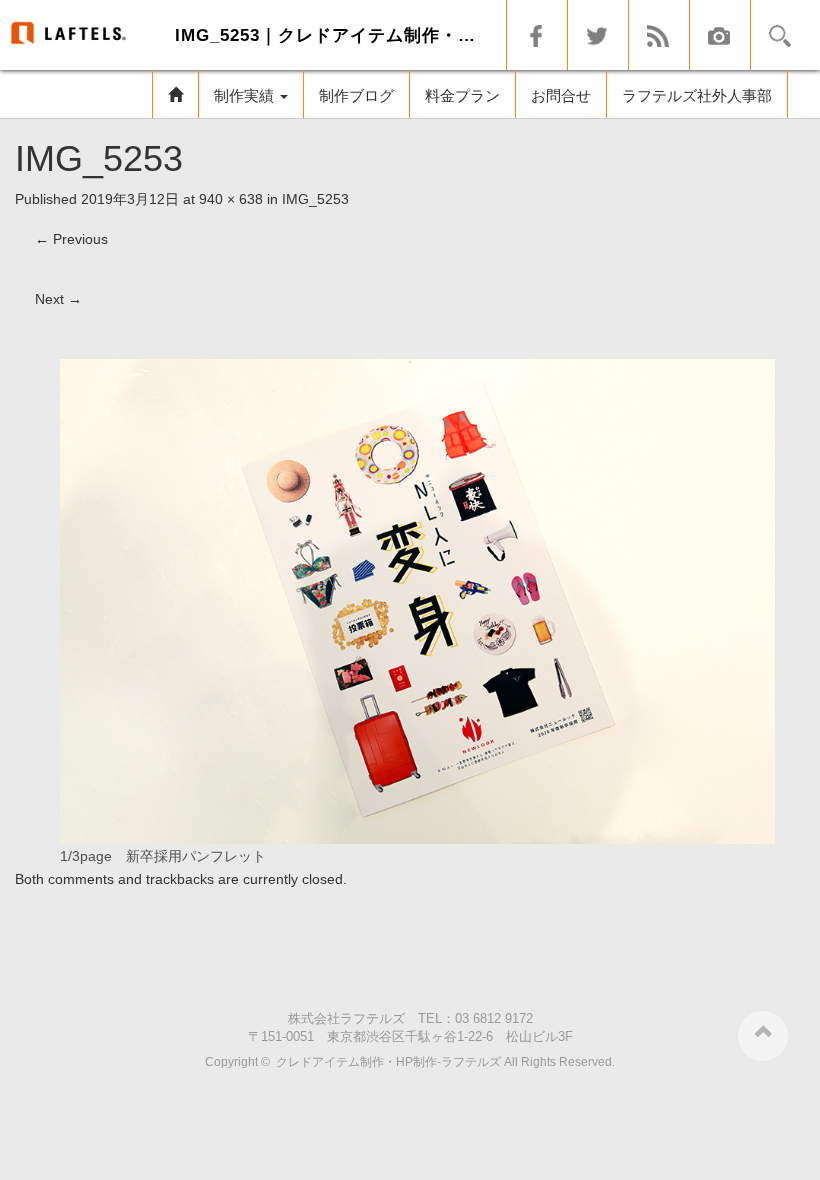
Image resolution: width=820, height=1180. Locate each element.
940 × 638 (231, 199)
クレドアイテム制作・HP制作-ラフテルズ (388, 1062)
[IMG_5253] (417, 600)
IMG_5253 (315, 199)
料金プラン (462, 95)
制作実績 (246, 95)
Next (58, 299)
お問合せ (561, 95)
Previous (71, 239)
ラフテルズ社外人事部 (697, 95)
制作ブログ (356, 95)
